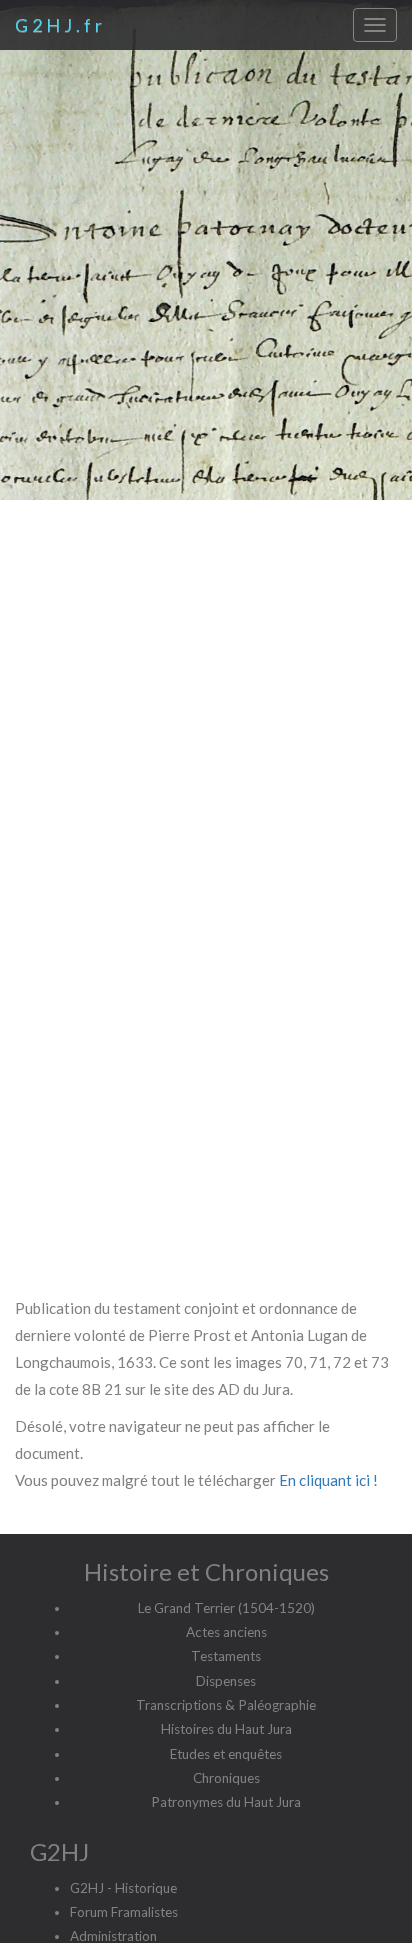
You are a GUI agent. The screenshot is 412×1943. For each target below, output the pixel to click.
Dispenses (226, 1681)
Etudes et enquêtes (226, 1754)
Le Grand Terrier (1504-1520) (226, 1608)
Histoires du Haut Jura (226, 1729)
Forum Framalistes (124, 1912)
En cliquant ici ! (328, 1480)
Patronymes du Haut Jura (226, 1802)
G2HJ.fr (60, 25)
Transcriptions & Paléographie (226, 1705)
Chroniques (226, 1778)
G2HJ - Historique (123, 1888)
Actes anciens (226, 1632)
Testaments (226, 1656)
